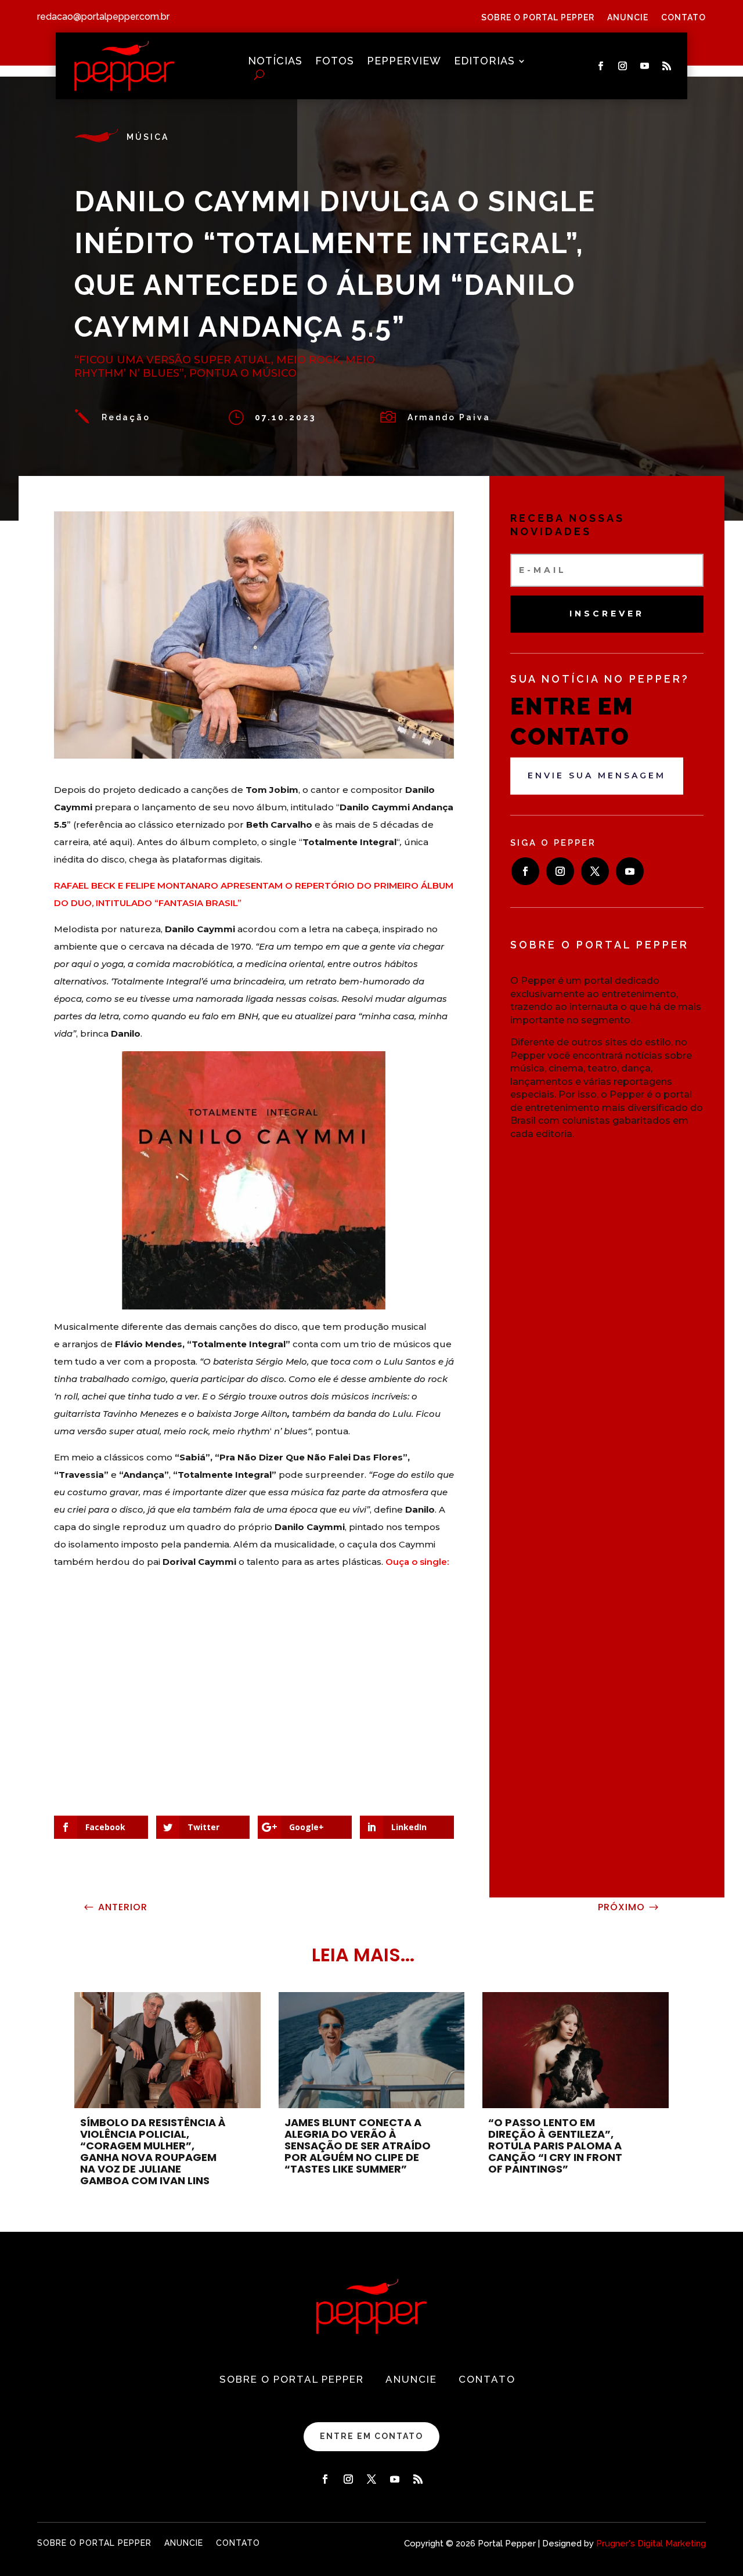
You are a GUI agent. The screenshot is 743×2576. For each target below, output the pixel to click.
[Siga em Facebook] (601, 66)
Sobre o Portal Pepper (538, 18)
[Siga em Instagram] (623, 66)
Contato (684, 18)
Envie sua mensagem (597, 775)
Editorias (484, 62)
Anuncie (628, 18)
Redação (126, 417)
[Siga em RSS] (667, 66)
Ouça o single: (417, 1562)
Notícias (275, 62)
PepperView (404, 62)
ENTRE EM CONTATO (371, 2436)
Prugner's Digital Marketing (651, 2543)
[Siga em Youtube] (645, 66)
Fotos (335, 62)
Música (148, 137)
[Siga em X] (595, 871)
